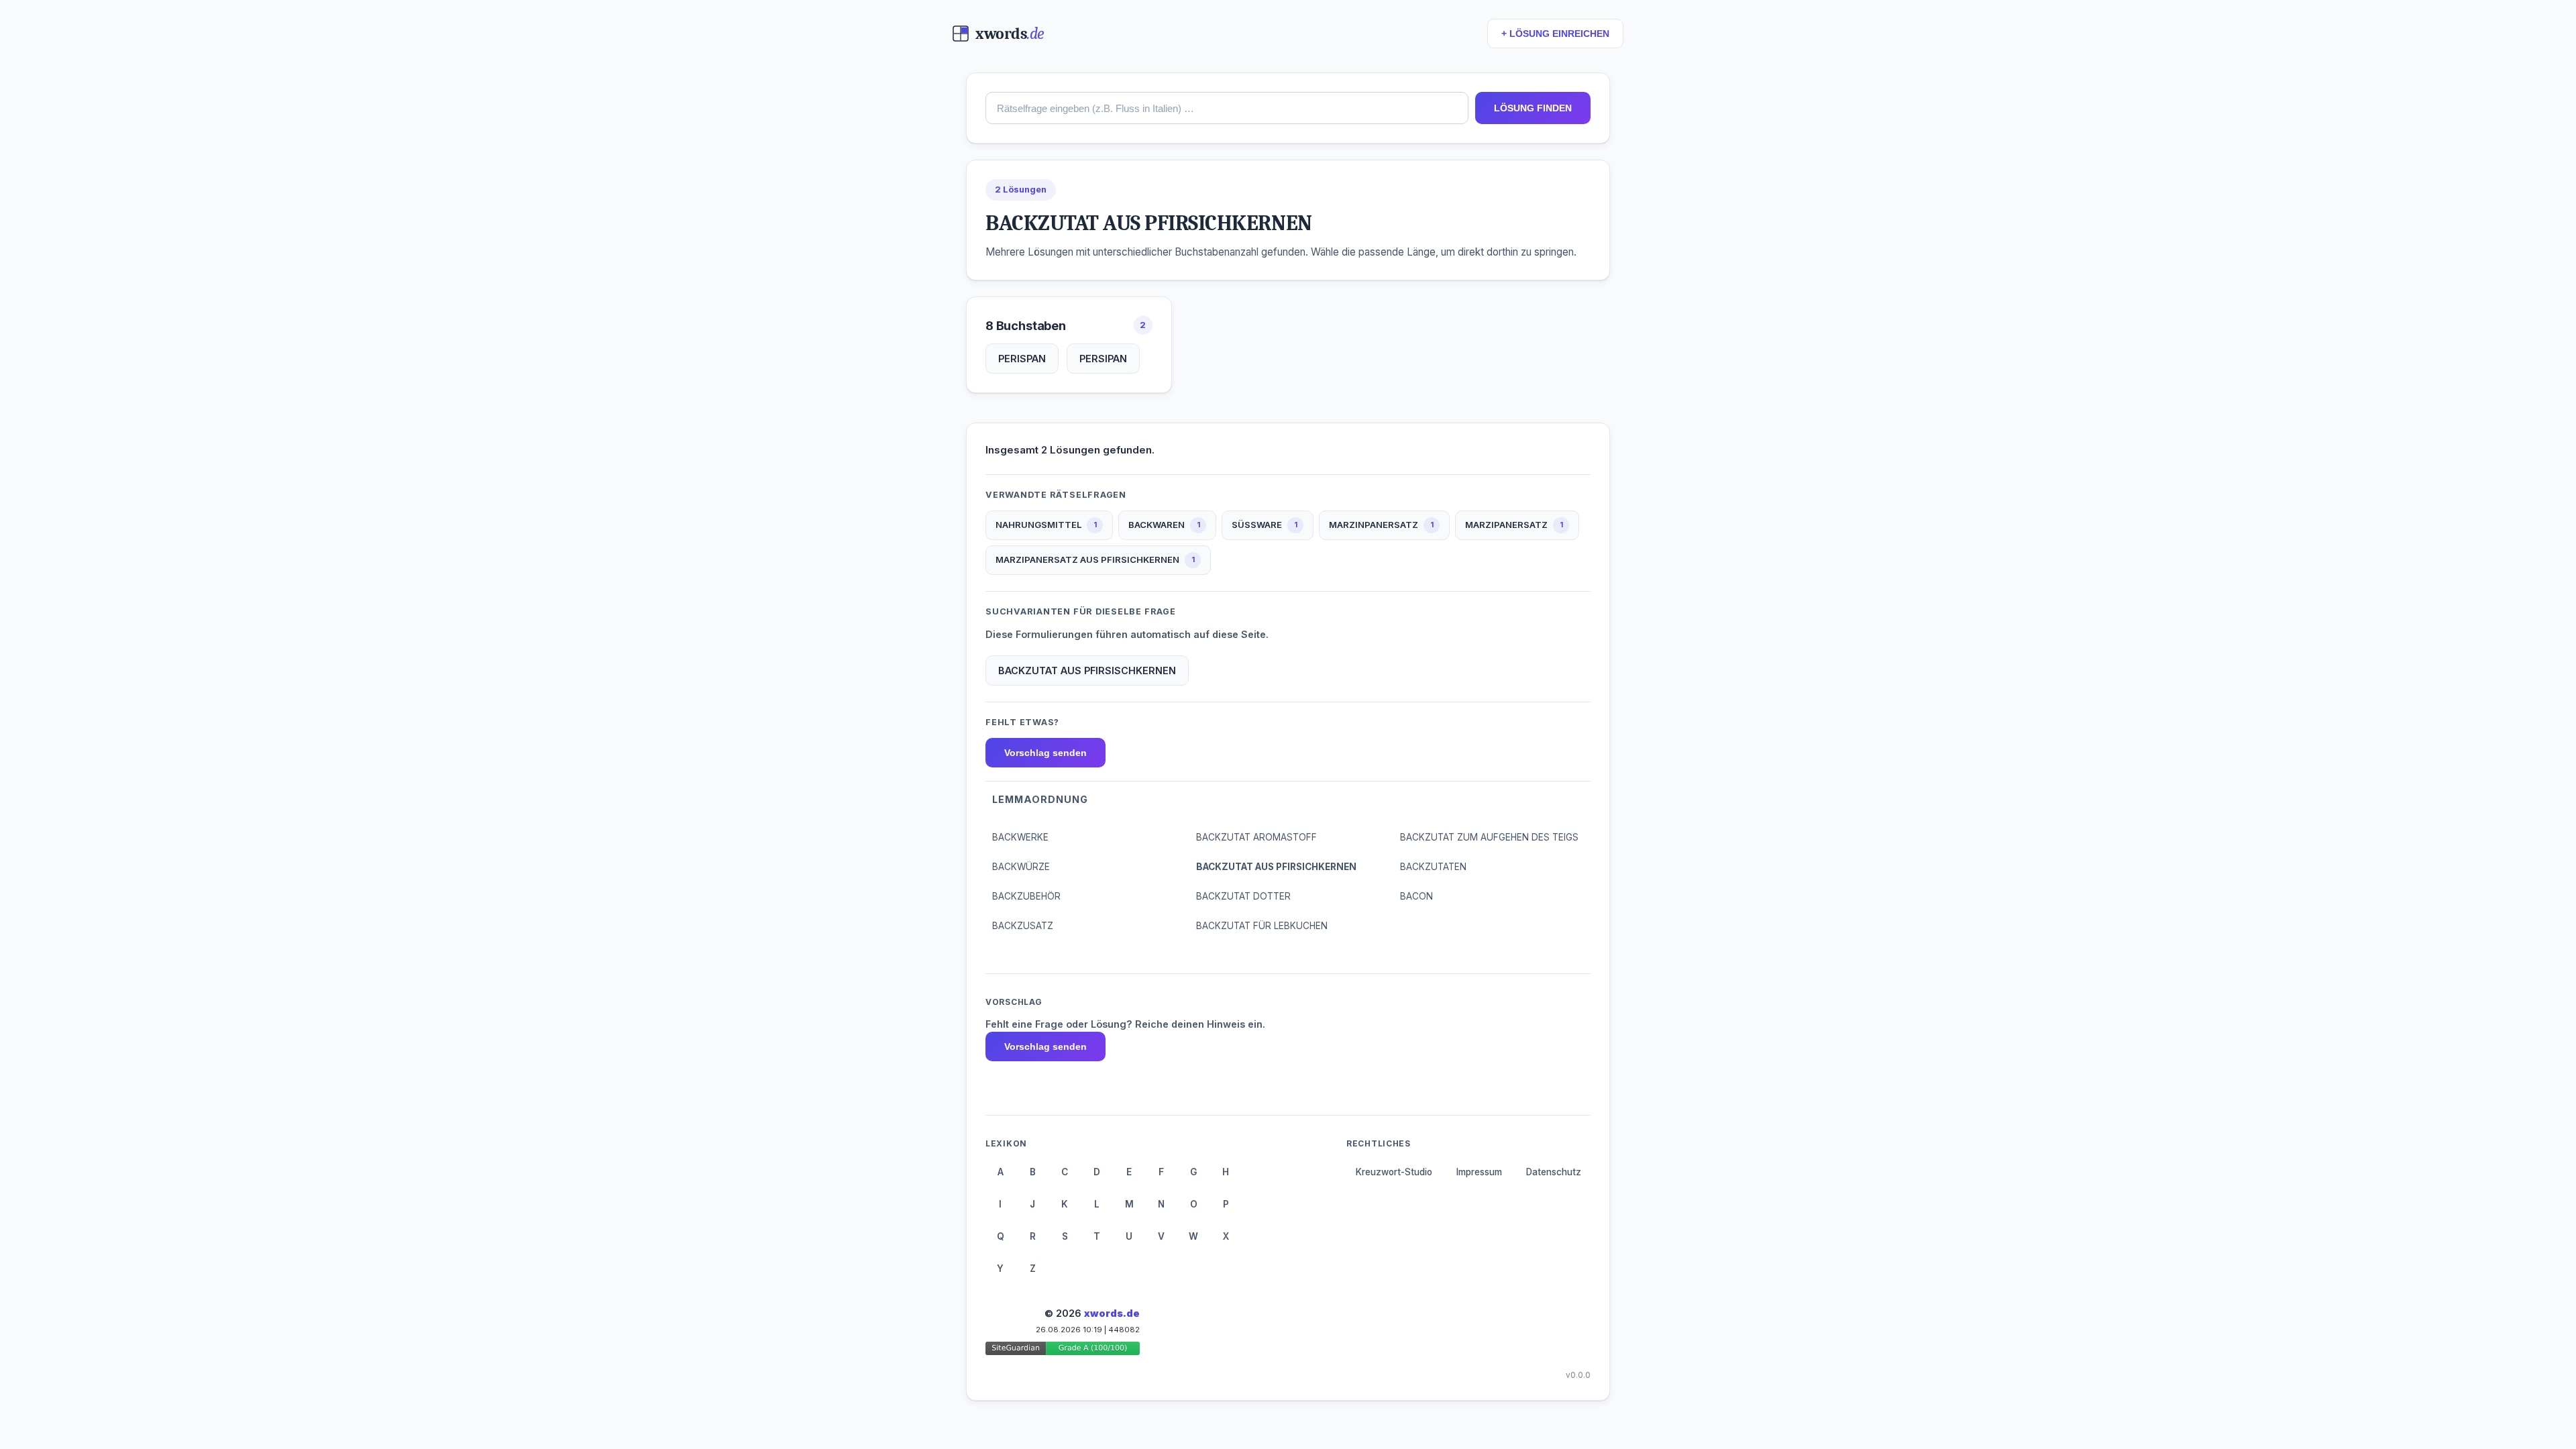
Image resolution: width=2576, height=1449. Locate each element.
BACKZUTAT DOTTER (1243, 896)
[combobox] (1227, 108)
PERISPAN (1022, 359)
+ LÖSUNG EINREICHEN (1555, 34)
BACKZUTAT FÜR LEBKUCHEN (1262, 926)
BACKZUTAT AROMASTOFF (1256, 837)
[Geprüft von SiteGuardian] (1063, 1351)
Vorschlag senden (1045, 753)
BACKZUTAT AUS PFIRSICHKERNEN (1276, 867)
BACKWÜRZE (1021, 867)
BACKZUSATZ (1023, 926)
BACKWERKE (1020, 837)
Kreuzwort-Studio (1394, 1172)
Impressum (1479, 1172)
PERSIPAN (1103, 359)
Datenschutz (1554, 1172)
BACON (1416, 896)
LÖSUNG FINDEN (1533, 108)
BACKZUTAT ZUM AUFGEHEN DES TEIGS (1489, 837)
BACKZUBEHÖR (1026, 896)
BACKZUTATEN (1433, 867)
